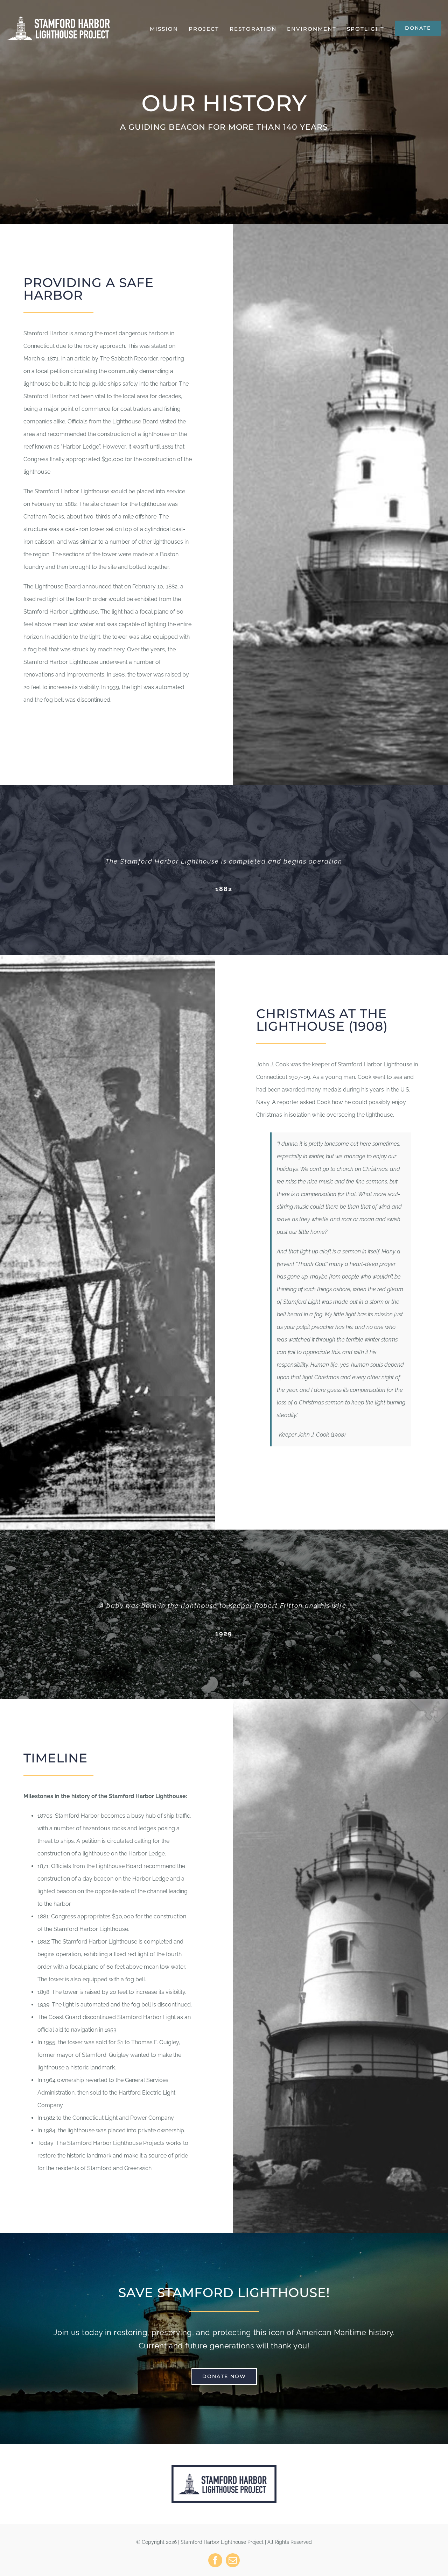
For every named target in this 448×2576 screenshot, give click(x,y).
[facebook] (215, 2560)
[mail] (233, 2560)
